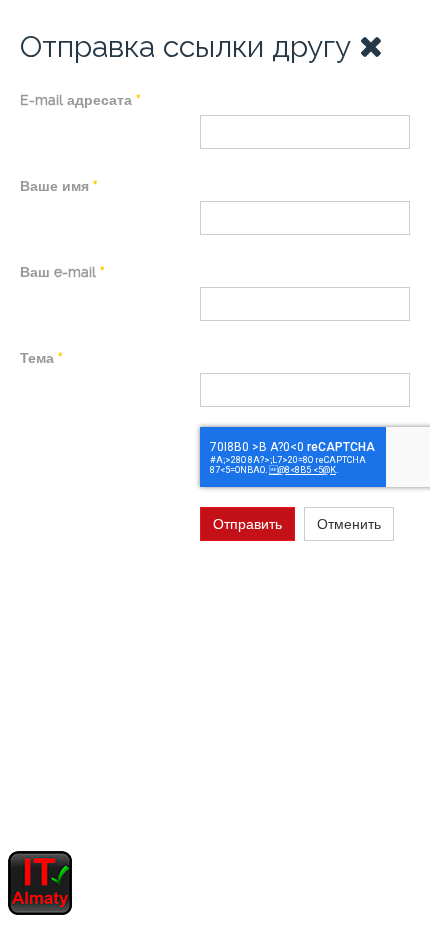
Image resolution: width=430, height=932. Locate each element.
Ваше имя (58, 186)
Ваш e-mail (62, 272)
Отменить (349, 524)
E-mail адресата (80, 100)
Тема (41, 358)
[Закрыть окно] (371, 46)
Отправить (247, 524)
